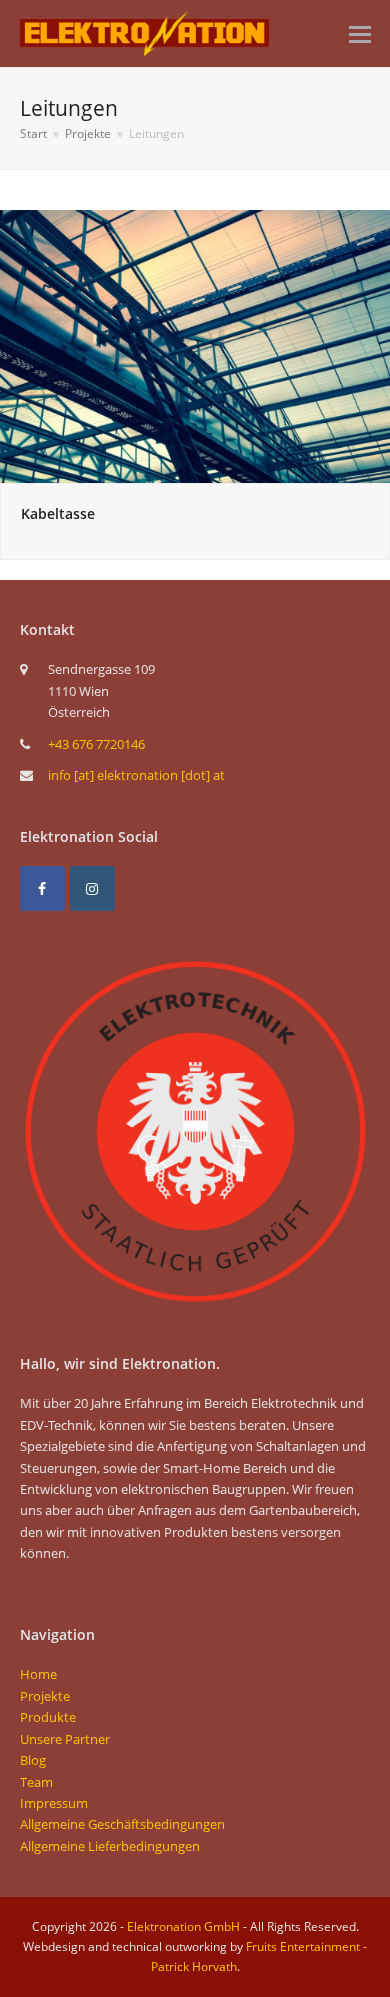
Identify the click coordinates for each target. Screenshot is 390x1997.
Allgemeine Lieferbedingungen (110, 1846)
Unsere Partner (65, 1739)
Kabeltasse (58, 513)
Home (38, 1674)
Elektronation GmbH (183, 1926)
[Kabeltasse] (195, 345)
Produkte (48, 1717)
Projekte (45, 1696)
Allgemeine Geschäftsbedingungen (122, 1824)
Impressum (54, 1803)
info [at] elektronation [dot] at (136, 775)
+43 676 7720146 (96, 744)
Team (36, 1782)
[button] (360, 33)
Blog (33, 1760)
